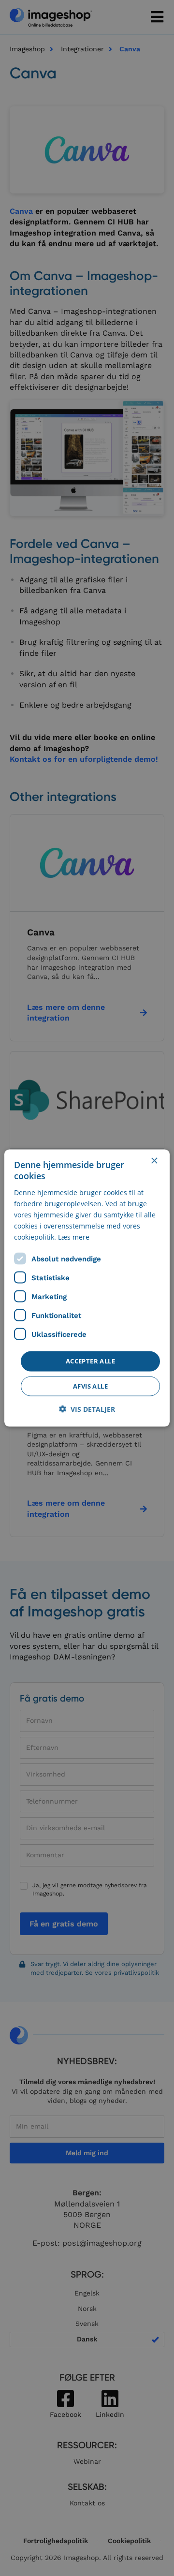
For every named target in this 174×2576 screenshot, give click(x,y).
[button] (87, 1409)
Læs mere (74, 1237)
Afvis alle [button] (90, 1386)
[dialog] (87, 1288)
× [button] (154, 1161)
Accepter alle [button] (90, 1361)
